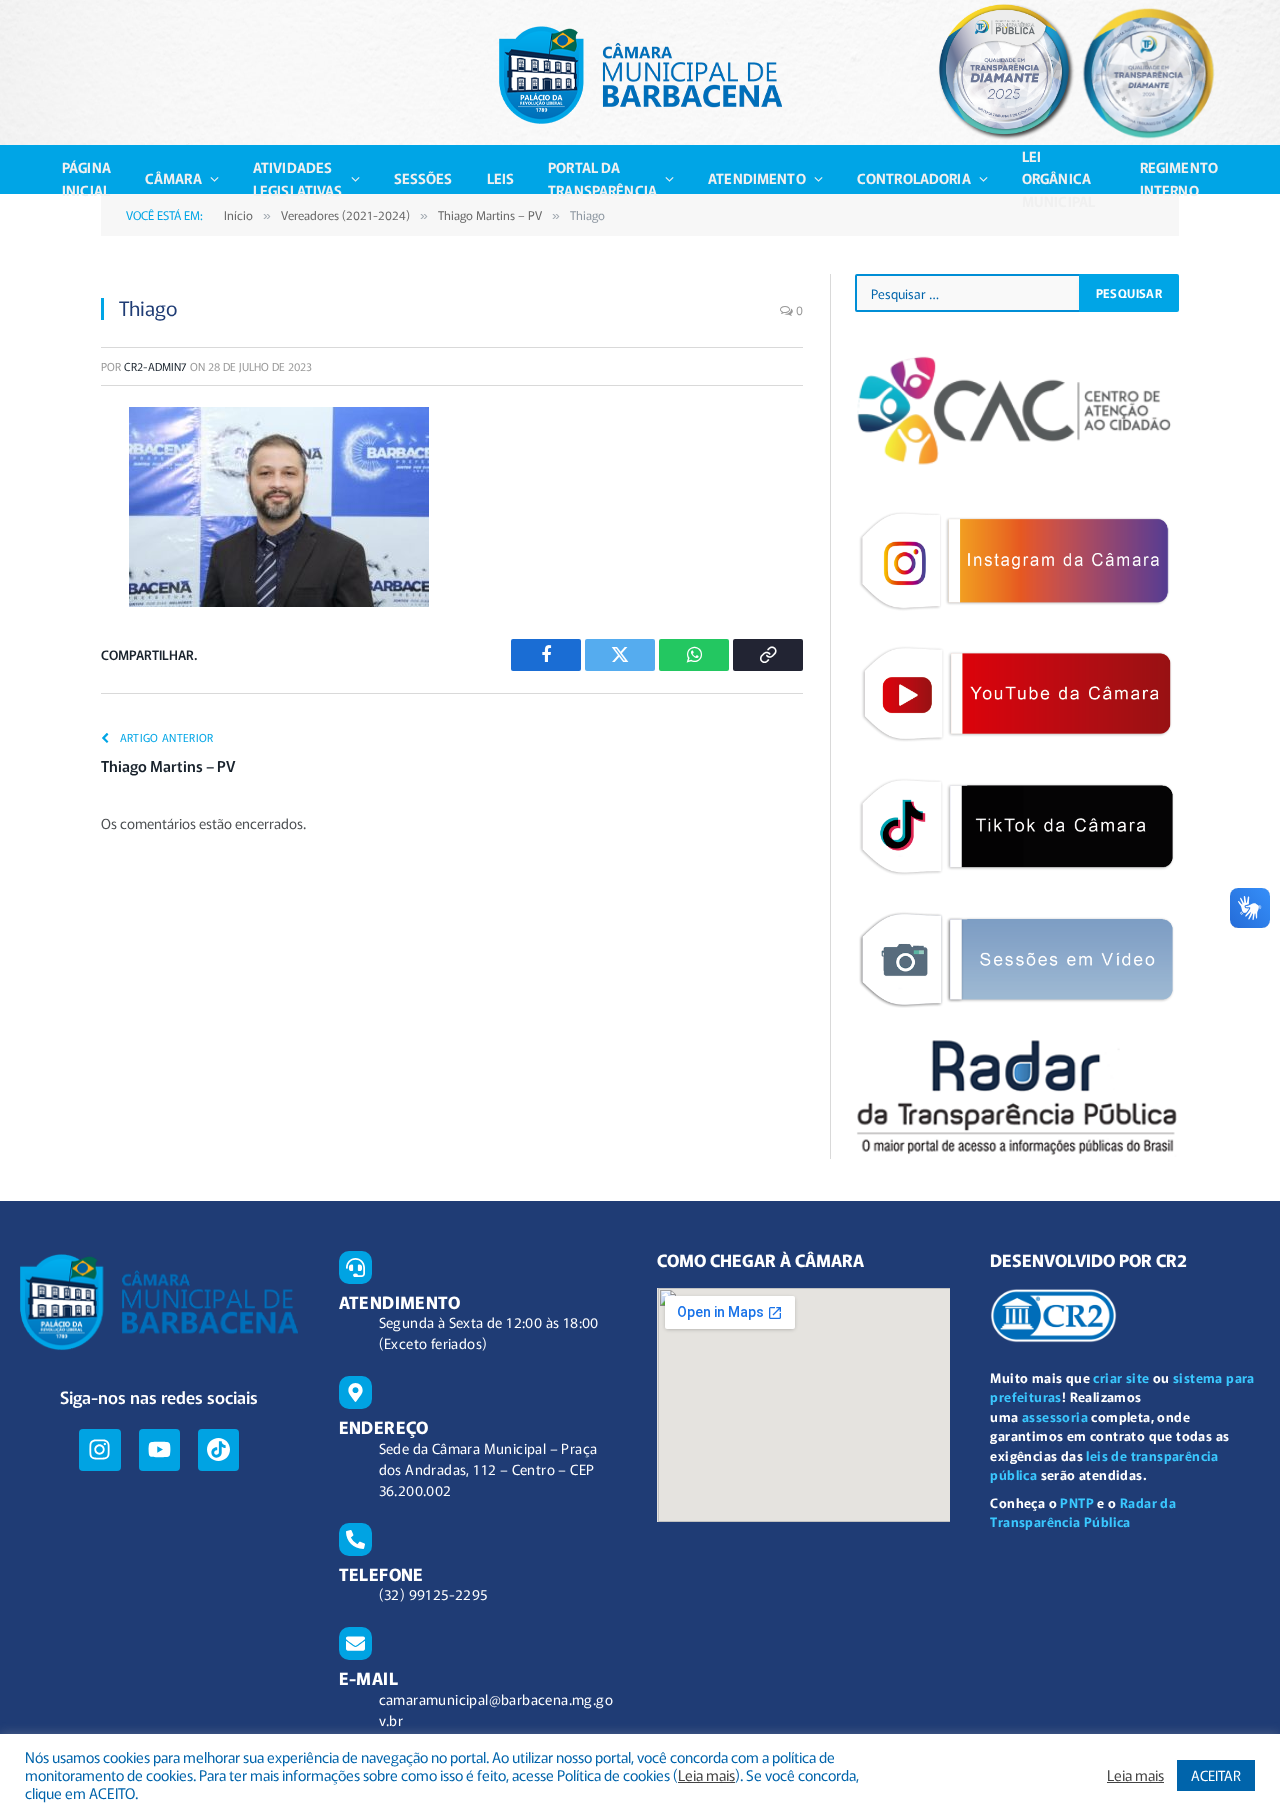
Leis (501, 178)
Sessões (423, 178)
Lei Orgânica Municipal (1058, 178)
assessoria (1055, 1416)
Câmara (173, 178)
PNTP (1077, 1502)
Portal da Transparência (602, 178)
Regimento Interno (1179, 178)
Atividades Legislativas (298, 178)
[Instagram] (99, 1449)
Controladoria (914, 178)
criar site (1121, 1377)
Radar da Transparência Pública (1083, 1512)
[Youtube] (159, 1449)
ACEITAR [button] (1216, 1775)
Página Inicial (86, 178)
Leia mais (706, 1775)
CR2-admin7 (155, 366)
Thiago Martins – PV (168, 765)
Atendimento (757, 178)
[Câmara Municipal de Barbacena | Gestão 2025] (640, 75)
